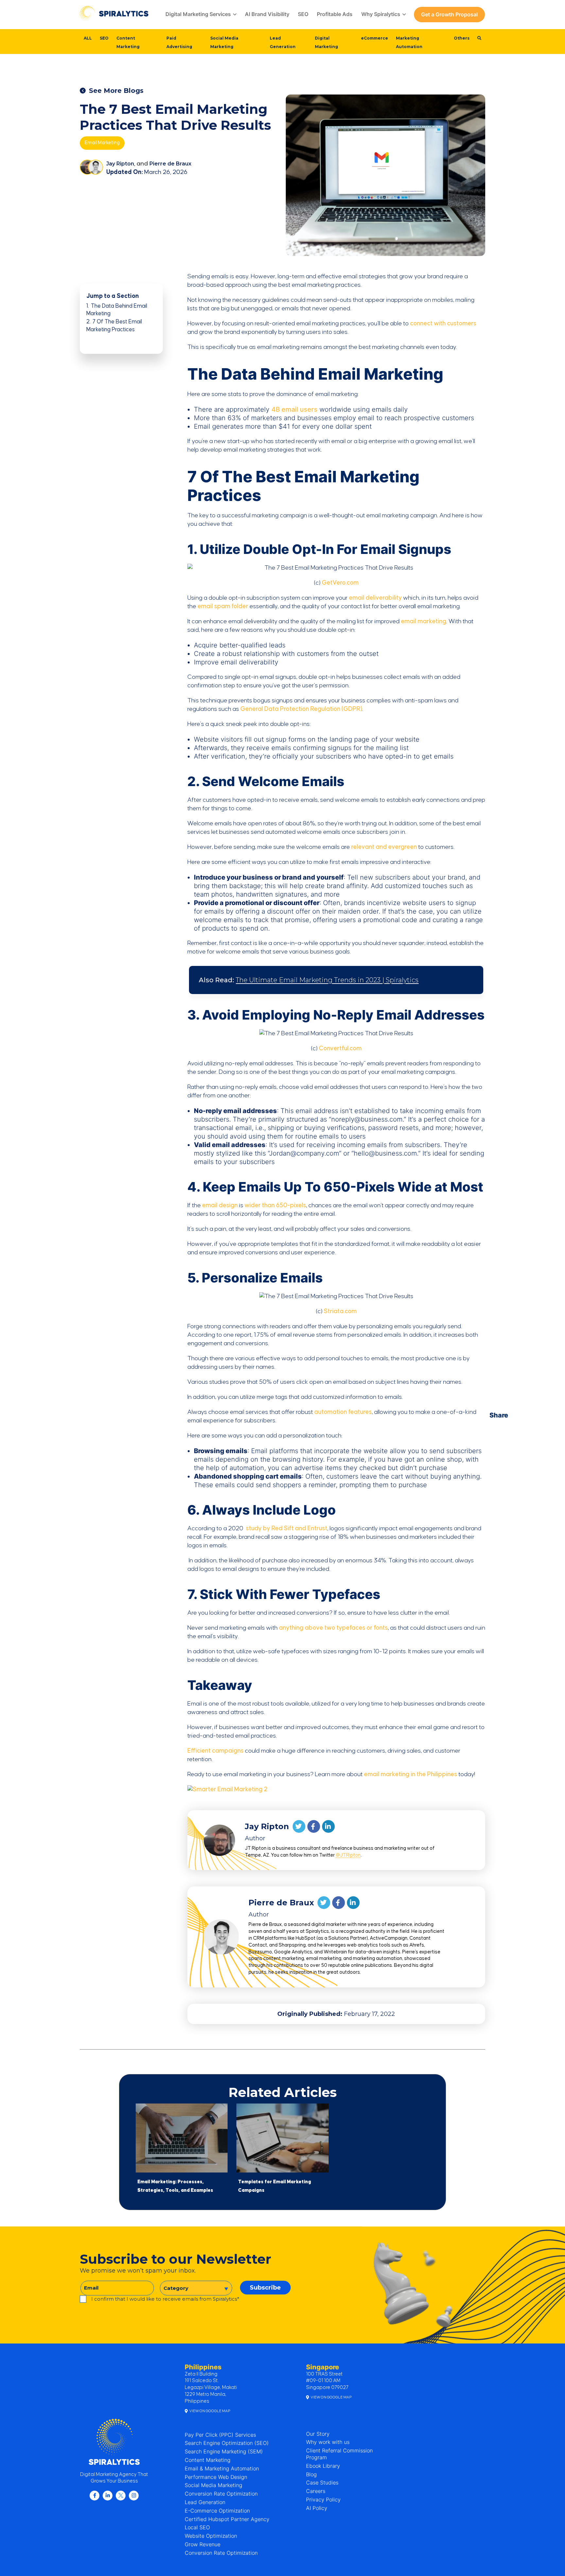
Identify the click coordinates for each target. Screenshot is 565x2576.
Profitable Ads (335, 14)
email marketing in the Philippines (411, 1774)
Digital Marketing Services (198, 14)
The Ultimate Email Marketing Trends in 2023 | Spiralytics (327, 980)
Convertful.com (340, 1048)
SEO (303, 14)
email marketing (424, 621)
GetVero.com (340, 583)
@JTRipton (348, 1855)
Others (462, 38)
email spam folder (223, 606)
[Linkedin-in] (108, 2496)
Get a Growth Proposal (449, 14)
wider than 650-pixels (275, 1205)
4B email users (294, 409)
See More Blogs (116, 91)
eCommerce (375, 38)
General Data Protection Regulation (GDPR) (301, 709)
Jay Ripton (120, 164)
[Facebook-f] (94, 2496)
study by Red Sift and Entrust (287, 1528)
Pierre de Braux (170, 164)
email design (220, 1205)
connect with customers (443, 324)
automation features (343, 1412)
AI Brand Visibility (267, 14)
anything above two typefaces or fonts (333, 1628)
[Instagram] (134, 2496)
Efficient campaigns (215, 1751)
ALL (88, 38)
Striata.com (340, 1311)
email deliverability (375, 598)
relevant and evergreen (384, 847)
